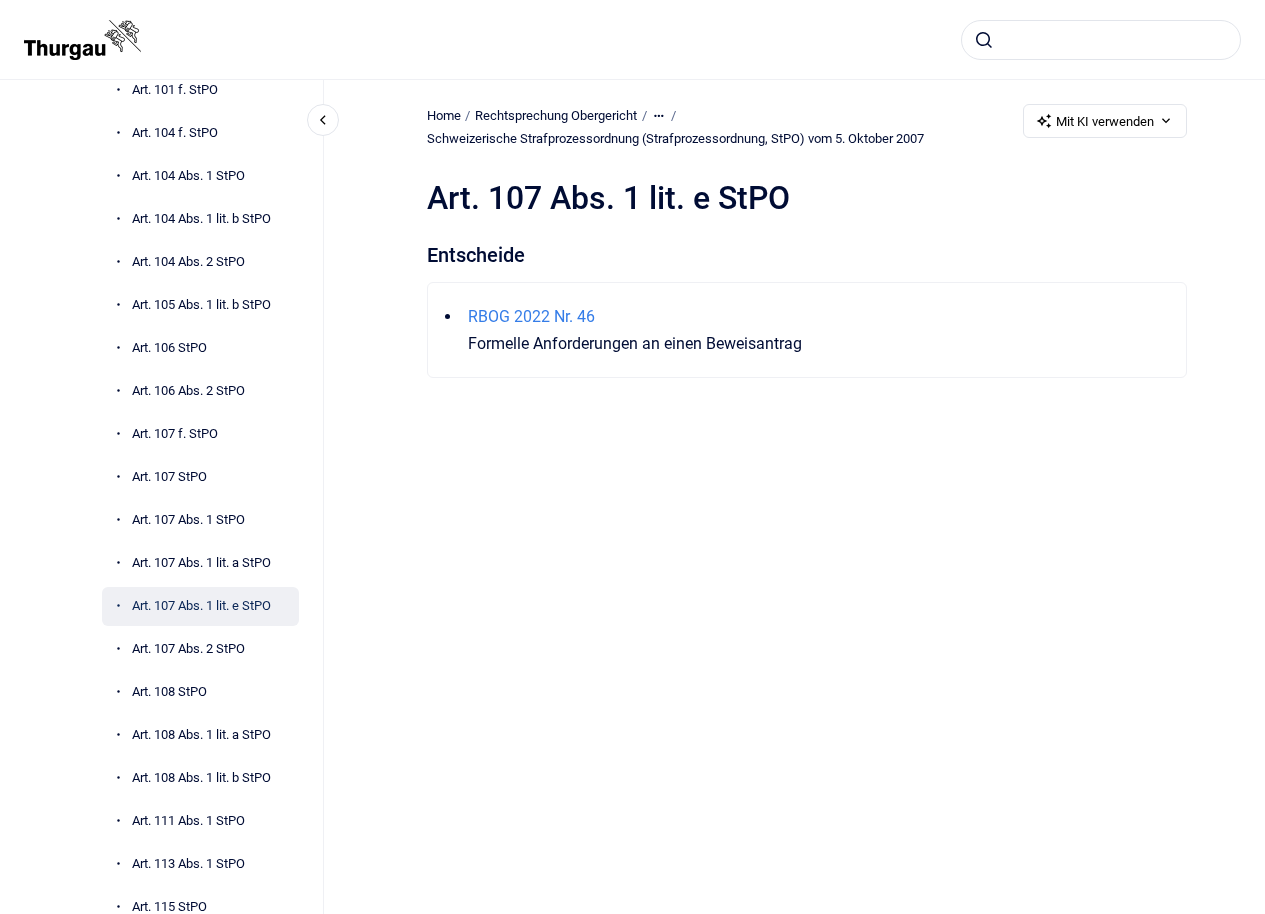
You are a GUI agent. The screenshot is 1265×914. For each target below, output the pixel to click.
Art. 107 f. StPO (175, 433)
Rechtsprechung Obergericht (556, 115)
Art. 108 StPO (169, 691)
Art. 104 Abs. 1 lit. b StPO (201, 218)
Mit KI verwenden (1105, 121)
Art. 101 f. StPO (175, 89)
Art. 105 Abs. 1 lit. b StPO (201, 304)
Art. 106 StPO (169, 347)
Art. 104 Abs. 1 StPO (188, 175)
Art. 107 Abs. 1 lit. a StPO (201, 562)
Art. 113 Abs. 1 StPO (188, 863)
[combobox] (1101, 40)
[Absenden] (984, 40)
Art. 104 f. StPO (175, 132)
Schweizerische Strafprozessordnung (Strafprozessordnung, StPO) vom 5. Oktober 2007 (675, 138)
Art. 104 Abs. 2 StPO (188, 261)
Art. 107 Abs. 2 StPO (188, 648)
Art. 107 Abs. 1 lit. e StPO (201, 605)
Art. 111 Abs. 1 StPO (188, 820)
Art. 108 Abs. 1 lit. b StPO (201, 777)
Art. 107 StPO (169, 476)
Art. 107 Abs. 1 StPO (188, 519)
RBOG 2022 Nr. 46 (531, 316)
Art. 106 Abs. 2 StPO (188, 390)
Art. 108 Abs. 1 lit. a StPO (201, 734)
